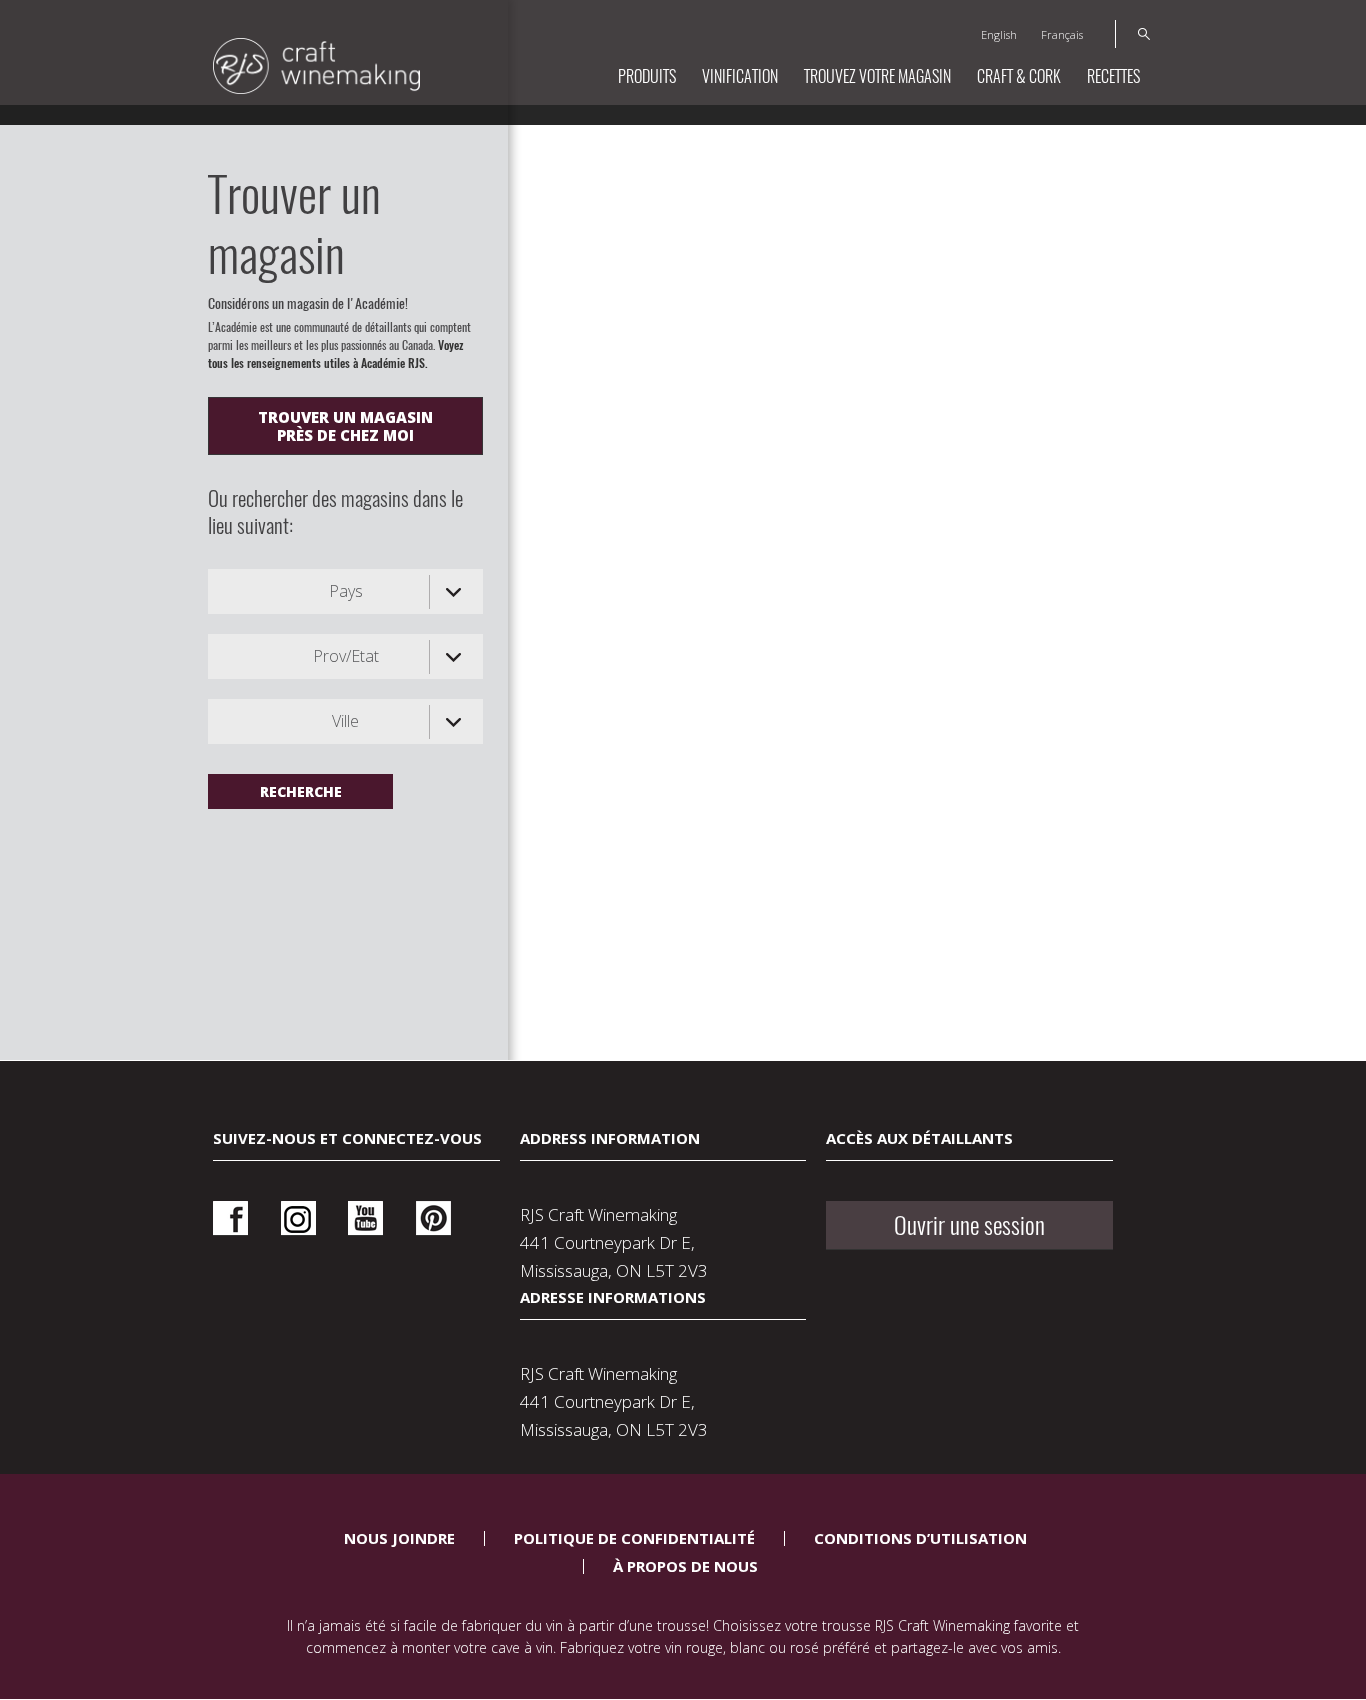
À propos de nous (685, 1566)
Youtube (365, 1218)
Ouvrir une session (969, 1225)
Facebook (230, 1218)
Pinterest (433, 1218)
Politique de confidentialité (634, 1538)
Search (1132, 34)
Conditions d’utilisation (920, 1538)
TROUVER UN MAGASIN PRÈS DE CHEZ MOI (345, 426)
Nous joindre (399, 1538)
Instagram (298, 1218)
